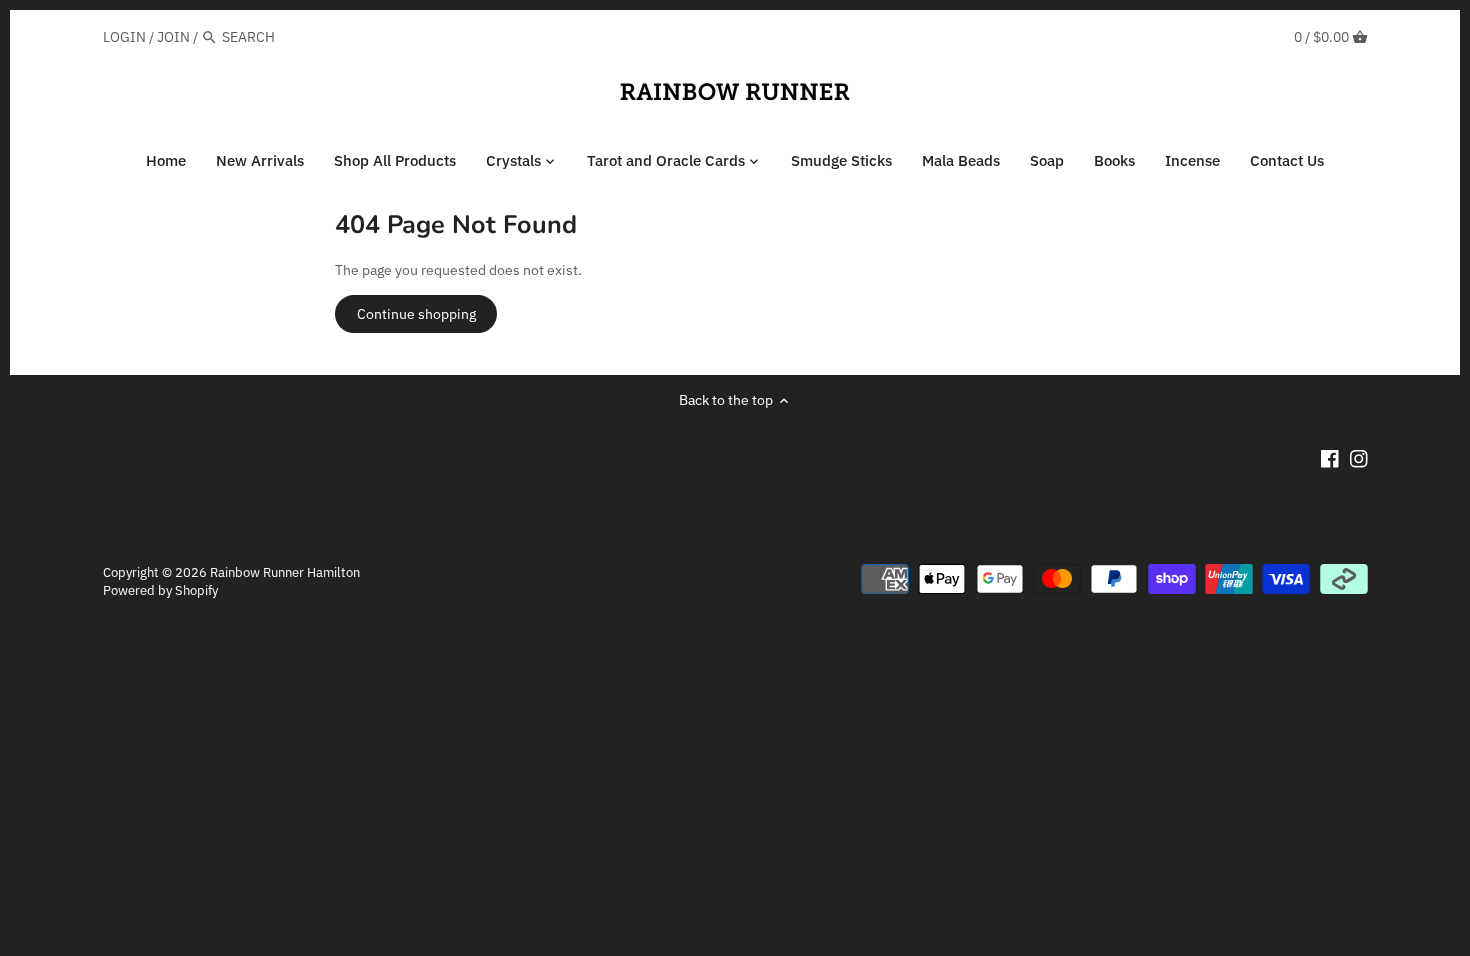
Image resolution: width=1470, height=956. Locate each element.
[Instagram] (1359, 458)
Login (124, 37)
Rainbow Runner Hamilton (285, 572)
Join (173, 37)
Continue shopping (416, 314)
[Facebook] (1330, 458)
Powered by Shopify (160, 590)
